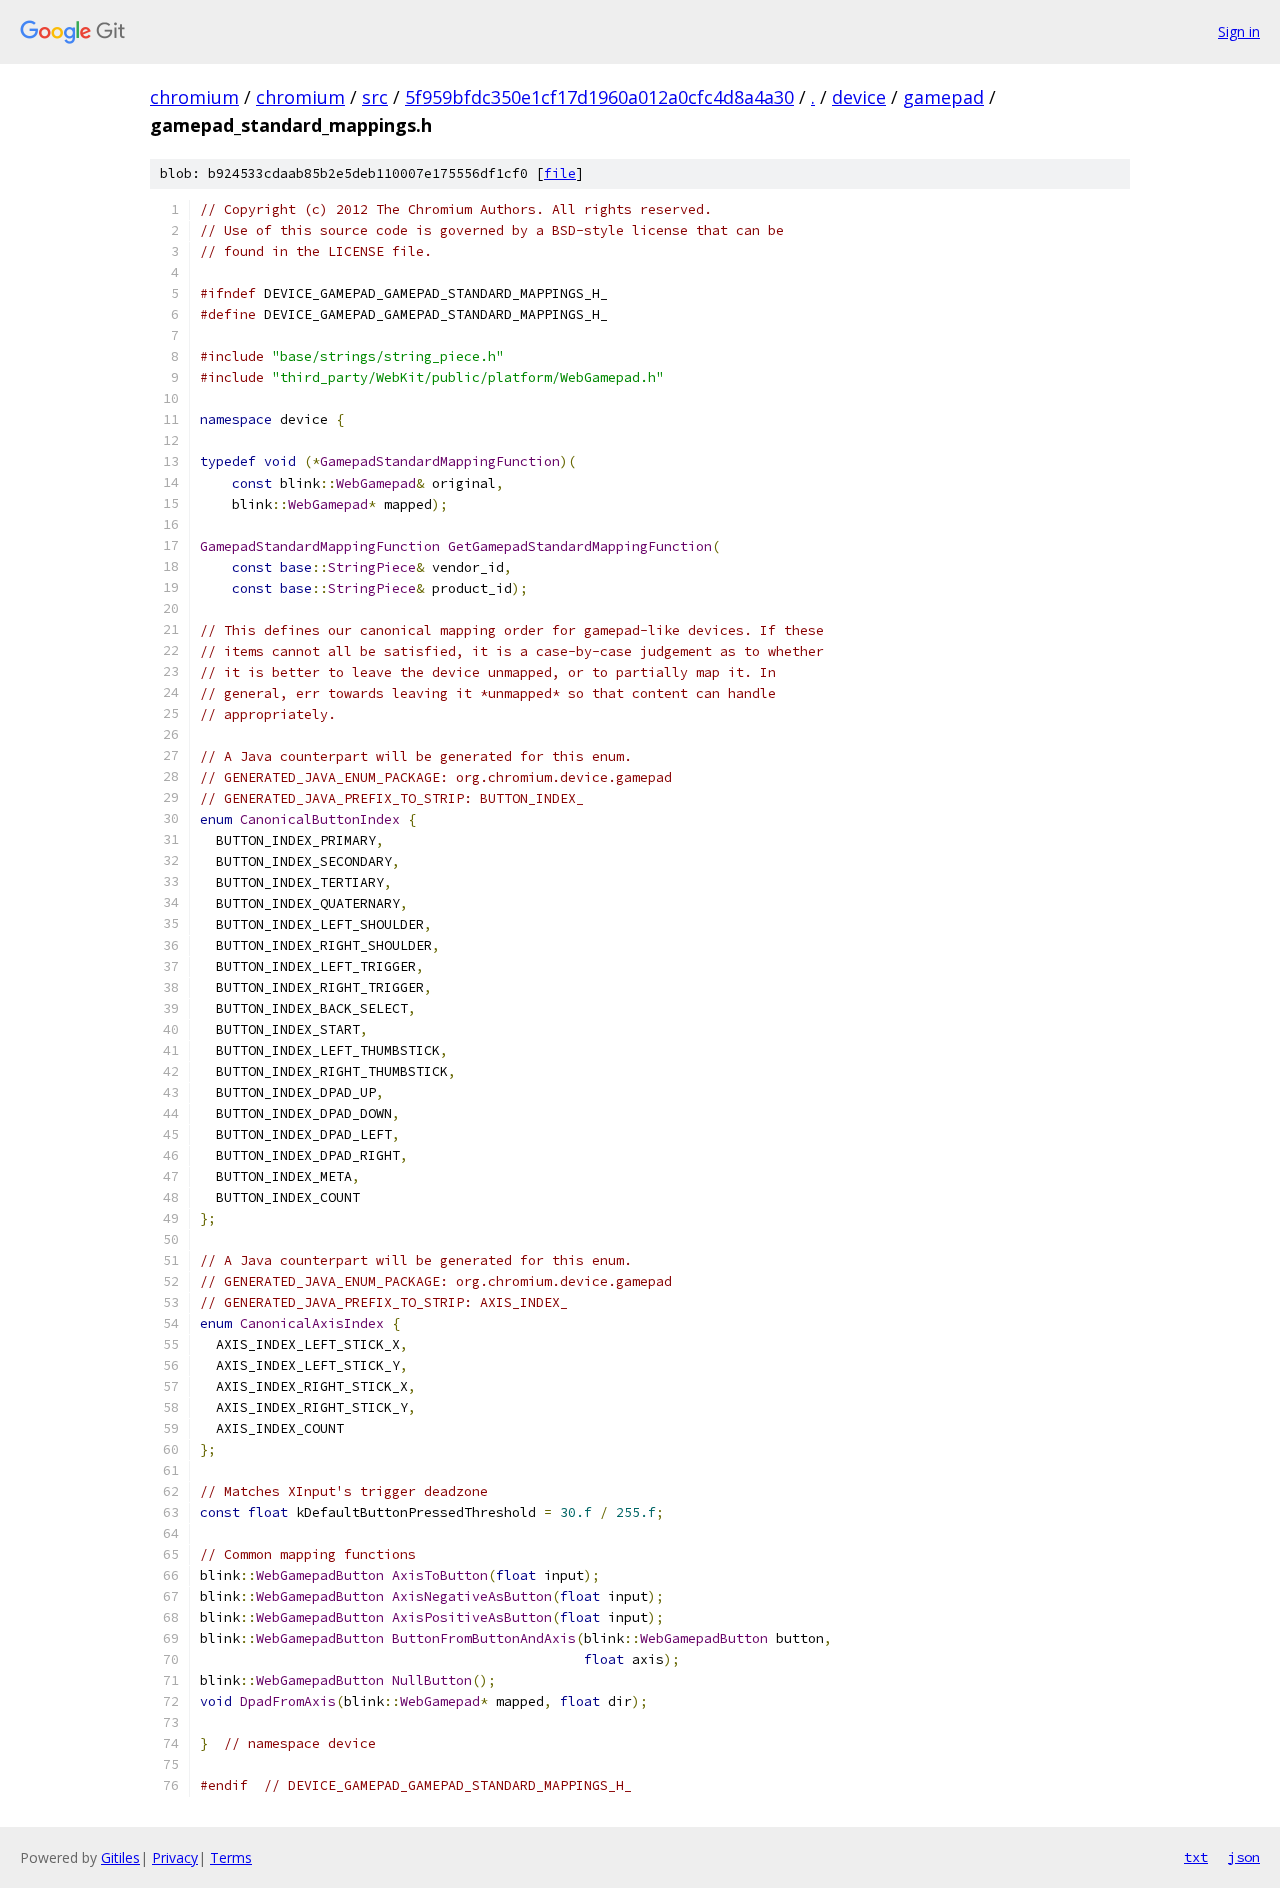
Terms (231, 1857)
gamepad (943, 97)
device (859, 97)
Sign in (1239, 31)
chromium (194, 97)
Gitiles (120, 1857)
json (1244, 1857)
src (375, 97)
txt (1196, 1857)
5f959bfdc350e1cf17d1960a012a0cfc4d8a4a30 (599, 97)
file (560, 173)
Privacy (175, 1857)
